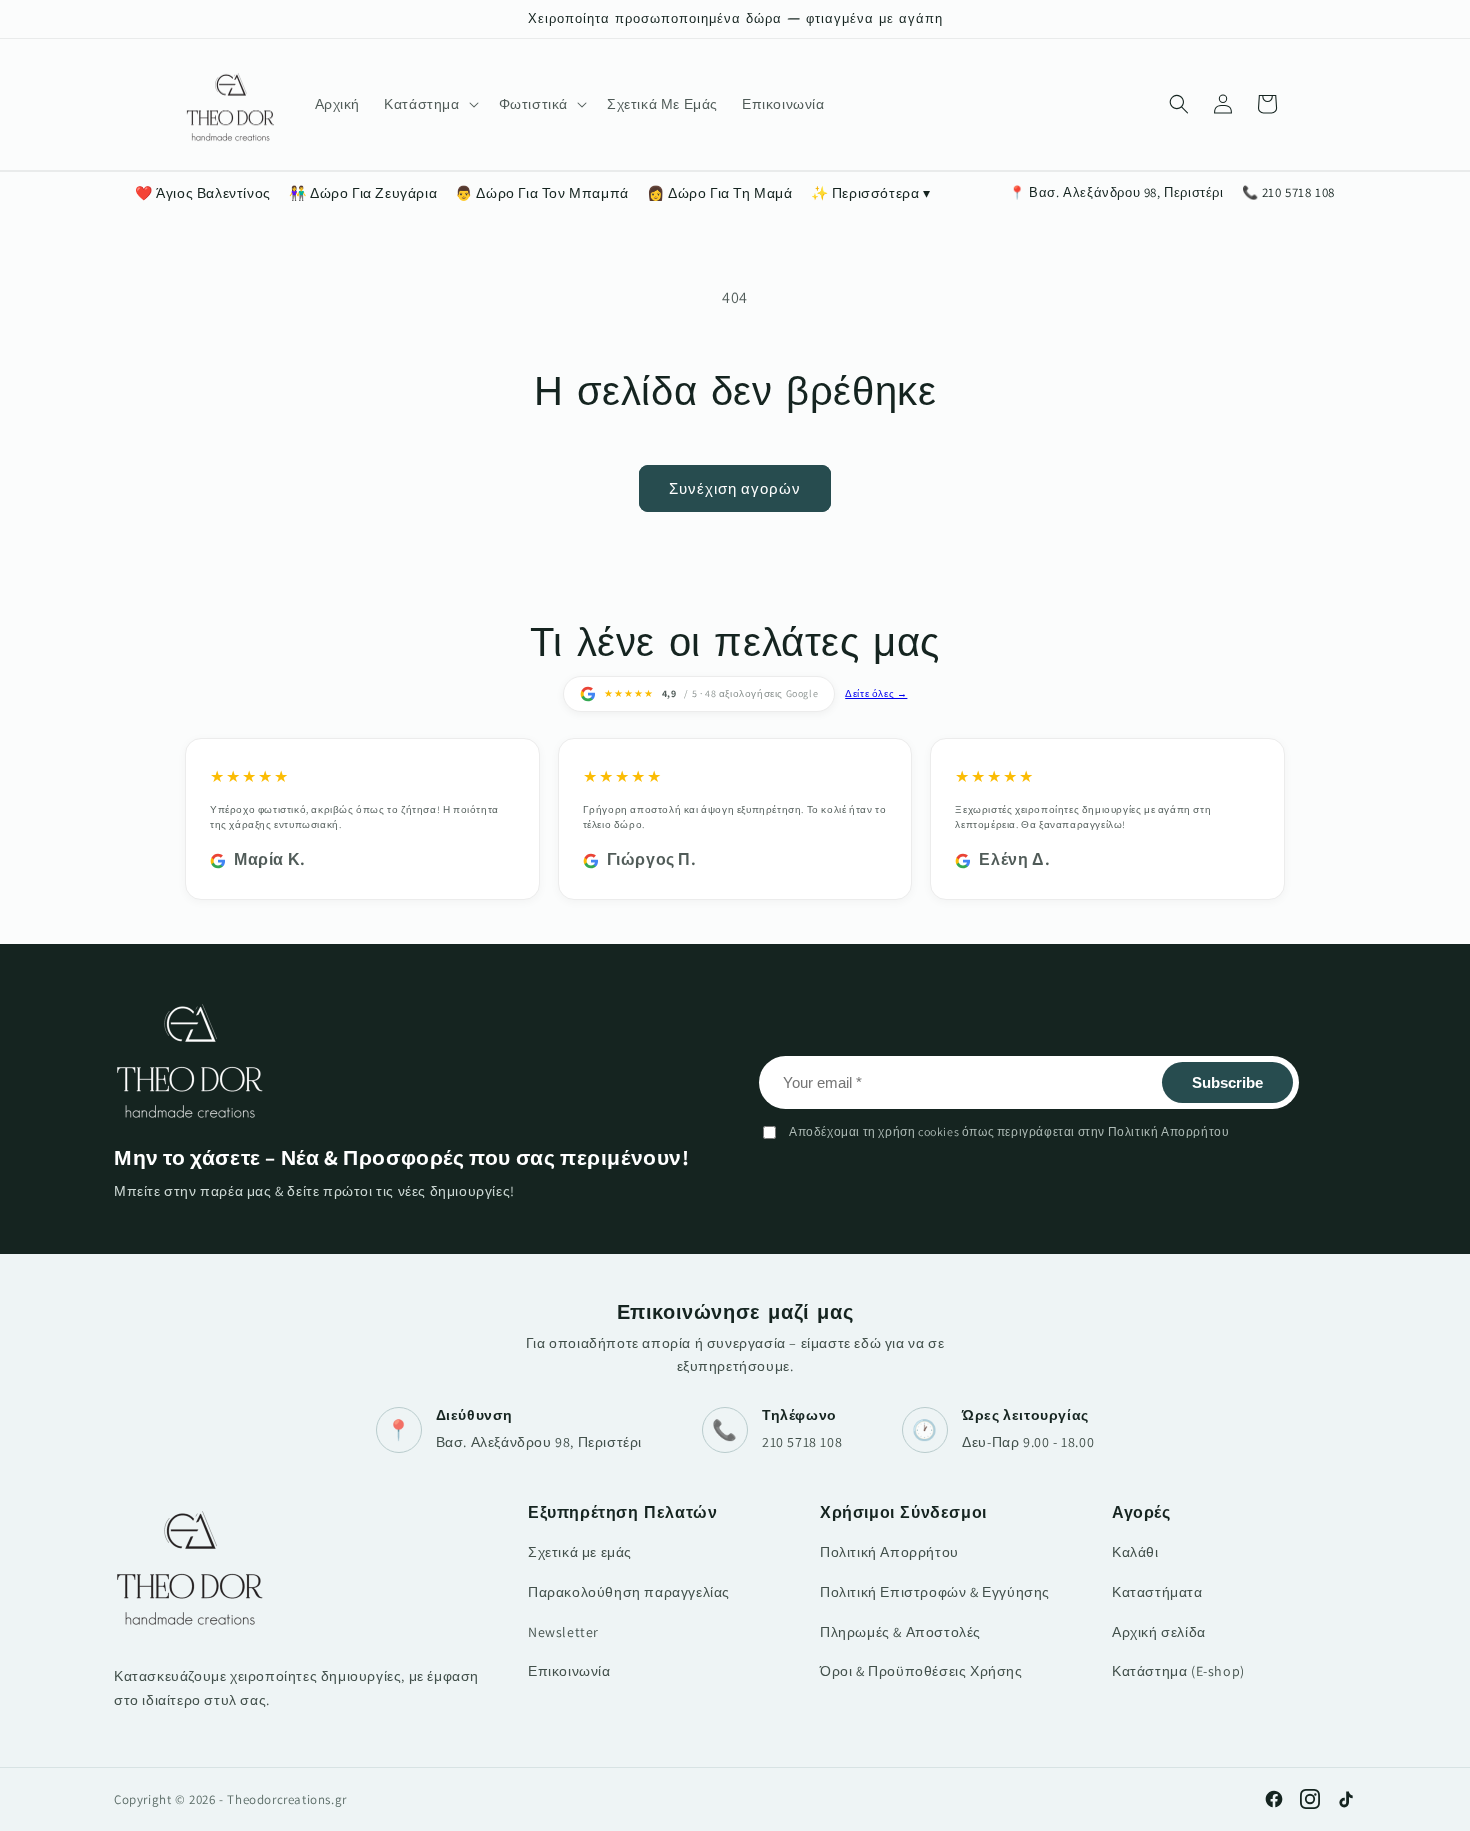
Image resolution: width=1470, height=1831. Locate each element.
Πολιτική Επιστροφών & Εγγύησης (935, 1592)
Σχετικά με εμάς (580, 1552)
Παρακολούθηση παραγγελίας (629, 1592)
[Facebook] (1274, 1799)
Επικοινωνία (569, 1671)
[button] (429, 104)
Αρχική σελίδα (1159, 1632)
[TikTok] (1346, 1799)
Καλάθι (1135, 1552)
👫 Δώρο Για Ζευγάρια (363, 193)
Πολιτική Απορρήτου (889, 1552)
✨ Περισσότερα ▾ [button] (871, 193)
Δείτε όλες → (876, 693)
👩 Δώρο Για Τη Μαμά (720, 193)
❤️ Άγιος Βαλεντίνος (203, 193)
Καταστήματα (1157, 1592)
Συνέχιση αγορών (735, 488)
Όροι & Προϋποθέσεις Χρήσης (921, 1671)
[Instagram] (1310, 1799)
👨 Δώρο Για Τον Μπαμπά (542, 193)
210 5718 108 (802, 1442)
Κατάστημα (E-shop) (1178, 1671)
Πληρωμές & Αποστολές (900, 1632)
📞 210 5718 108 (1288, 192)
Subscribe (1227, 1082)
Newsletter (563, 1632)
